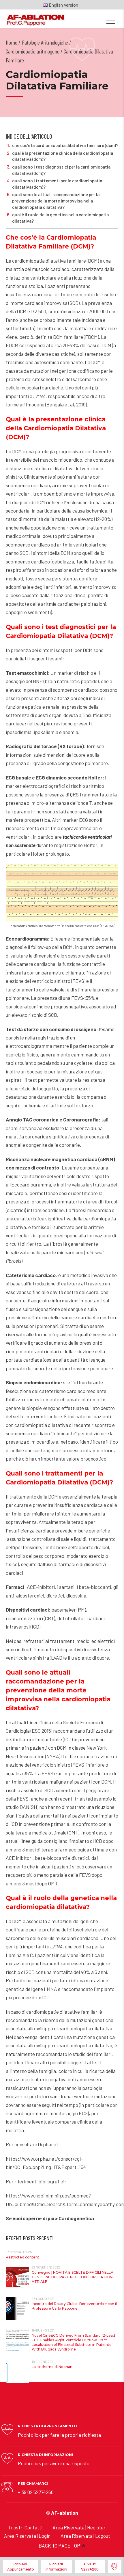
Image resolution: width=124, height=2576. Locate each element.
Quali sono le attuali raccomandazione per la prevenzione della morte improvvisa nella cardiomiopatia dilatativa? (56, 201)
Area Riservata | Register (79, 2527)
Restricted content (22, 2257)
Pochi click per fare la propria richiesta (59, 2435)
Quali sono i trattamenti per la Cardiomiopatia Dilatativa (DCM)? (57, 184)
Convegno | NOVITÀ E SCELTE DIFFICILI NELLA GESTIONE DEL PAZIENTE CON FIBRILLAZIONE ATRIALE (73, 2277)
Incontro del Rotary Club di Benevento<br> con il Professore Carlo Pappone (74, 2306)
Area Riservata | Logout (85, 2536)
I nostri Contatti (26, 2527)
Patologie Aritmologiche (45, 42)
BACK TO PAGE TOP (59, 2546)
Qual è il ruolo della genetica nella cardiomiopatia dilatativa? (60, 218)
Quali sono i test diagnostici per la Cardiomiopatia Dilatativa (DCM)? (61, 170)
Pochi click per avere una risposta (54, 2463)
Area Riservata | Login (27, 2536)
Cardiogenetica (76, 2218)
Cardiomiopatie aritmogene (33, 51)
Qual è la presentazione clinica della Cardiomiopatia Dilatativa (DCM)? (63, 156)
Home (12, 42)
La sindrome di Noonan (52, 2367)
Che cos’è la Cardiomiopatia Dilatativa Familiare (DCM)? (65, 145)
